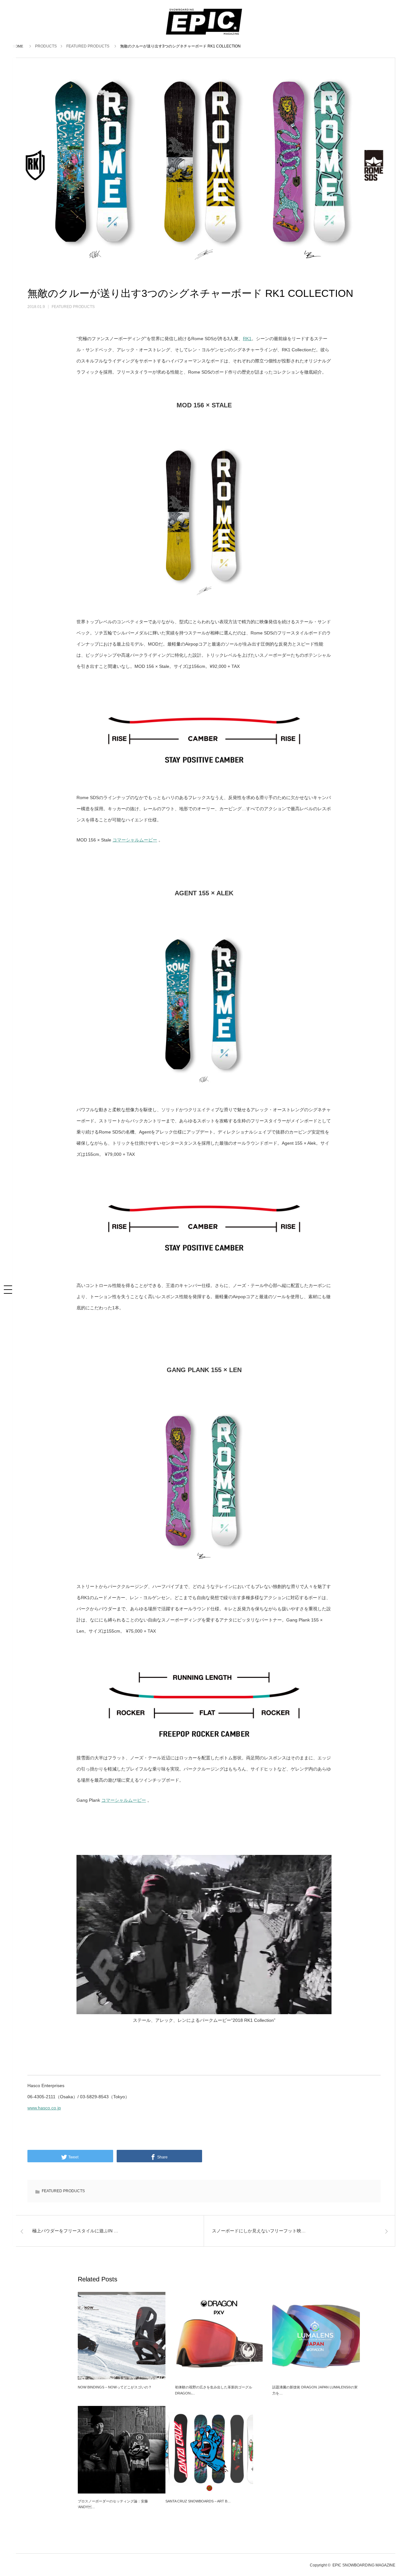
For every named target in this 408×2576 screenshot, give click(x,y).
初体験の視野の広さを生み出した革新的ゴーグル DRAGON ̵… (214, 2390)
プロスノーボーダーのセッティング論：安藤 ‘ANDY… (113, 2504)
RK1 (247, 339)
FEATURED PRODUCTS (88, 46)
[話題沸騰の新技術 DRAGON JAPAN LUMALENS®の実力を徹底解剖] (316, 2336)
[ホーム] (19, 46)
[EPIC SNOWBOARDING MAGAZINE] (204, 35)
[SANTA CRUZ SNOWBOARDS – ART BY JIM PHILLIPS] (209, 2450)
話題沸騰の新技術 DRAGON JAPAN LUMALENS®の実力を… (315, 2390)
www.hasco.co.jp (44, 2108)
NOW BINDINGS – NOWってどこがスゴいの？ (115, 2387)
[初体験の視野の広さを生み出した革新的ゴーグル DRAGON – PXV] (219, 2336)
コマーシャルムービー (135, 840)
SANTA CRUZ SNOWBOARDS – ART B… (198, 2501)
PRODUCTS (46, 46)
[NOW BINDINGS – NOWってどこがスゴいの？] (122, 2336)
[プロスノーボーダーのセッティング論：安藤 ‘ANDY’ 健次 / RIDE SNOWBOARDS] (122, 2450)
